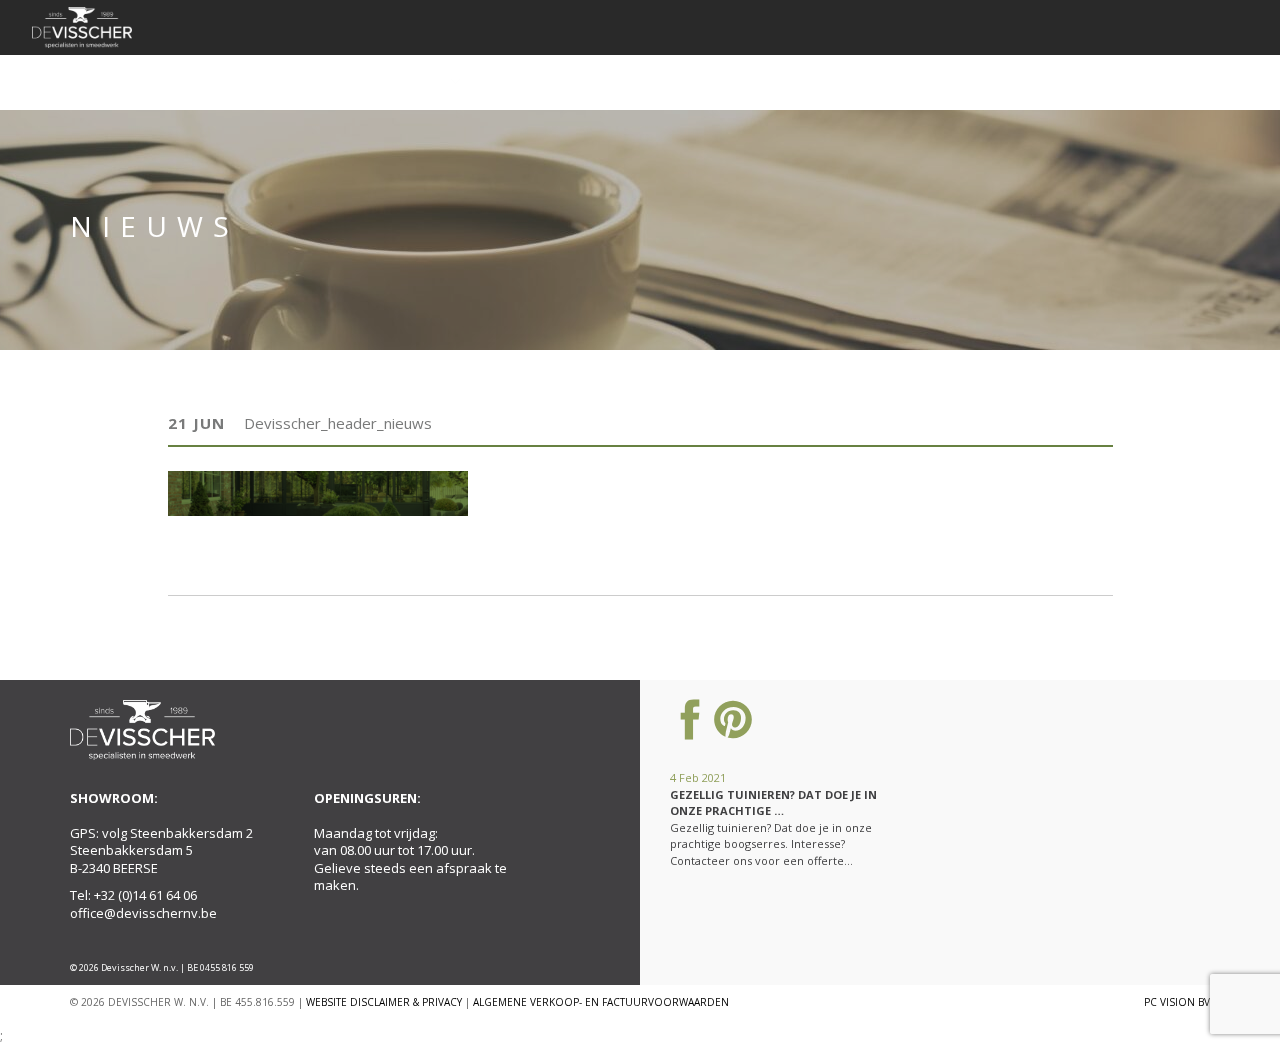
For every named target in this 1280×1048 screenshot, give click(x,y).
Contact (1148, 81)
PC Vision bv (1177, 1002)
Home (193, 81)
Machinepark (770, 81)
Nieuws (870, 81)
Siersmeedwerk (391, 81)
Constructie (649, 81)
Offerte (953, 81)
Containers (533, 81)
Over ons (276, 81)
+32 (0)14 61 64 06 (145, 895)
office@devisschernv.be (143, 913)
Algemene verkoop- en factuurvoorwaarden (601, 1002)
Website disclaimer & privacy (384, 1002)
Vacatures (1049, 81)
